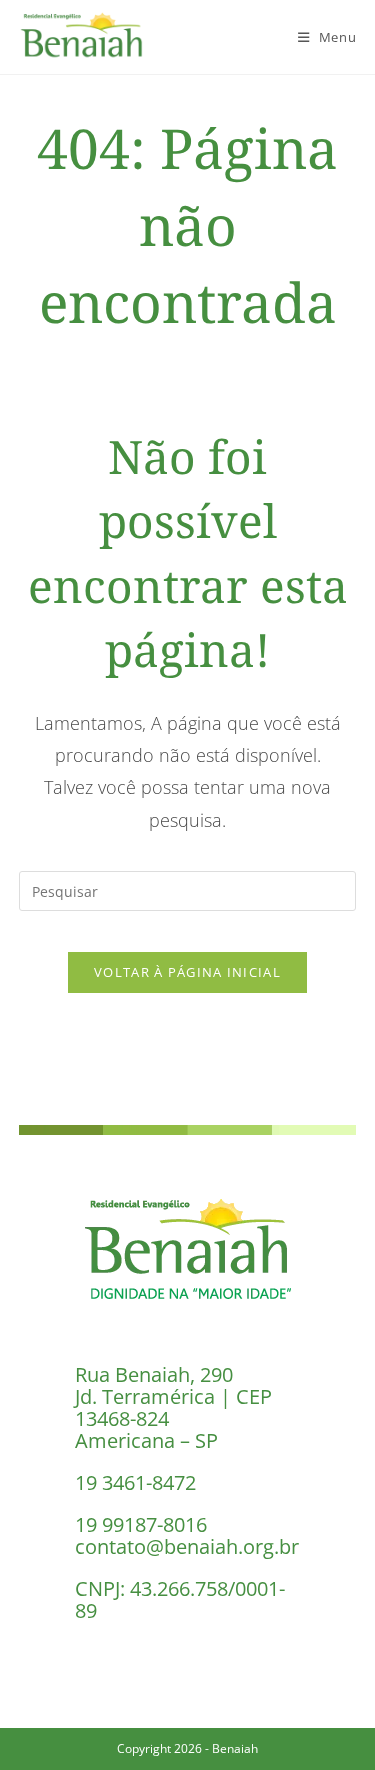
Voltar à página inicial (187, 972)
